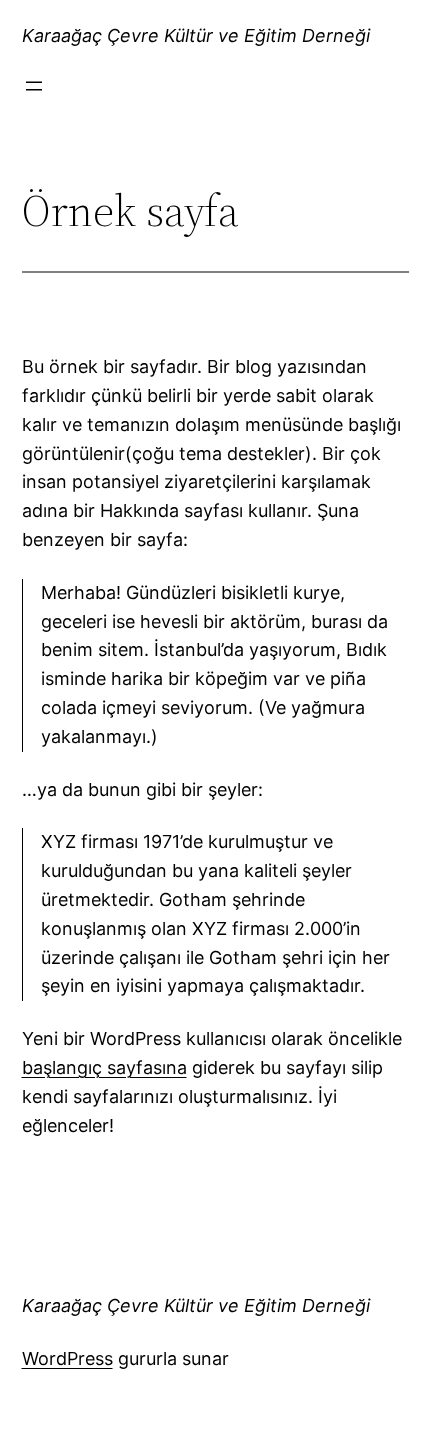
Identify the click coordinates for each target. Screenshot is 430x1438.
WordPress (67, 1358)
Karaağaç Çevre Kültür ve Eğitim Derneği (196, 35)
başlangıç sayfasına (104, 1067)
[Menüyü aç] (34, 86)
